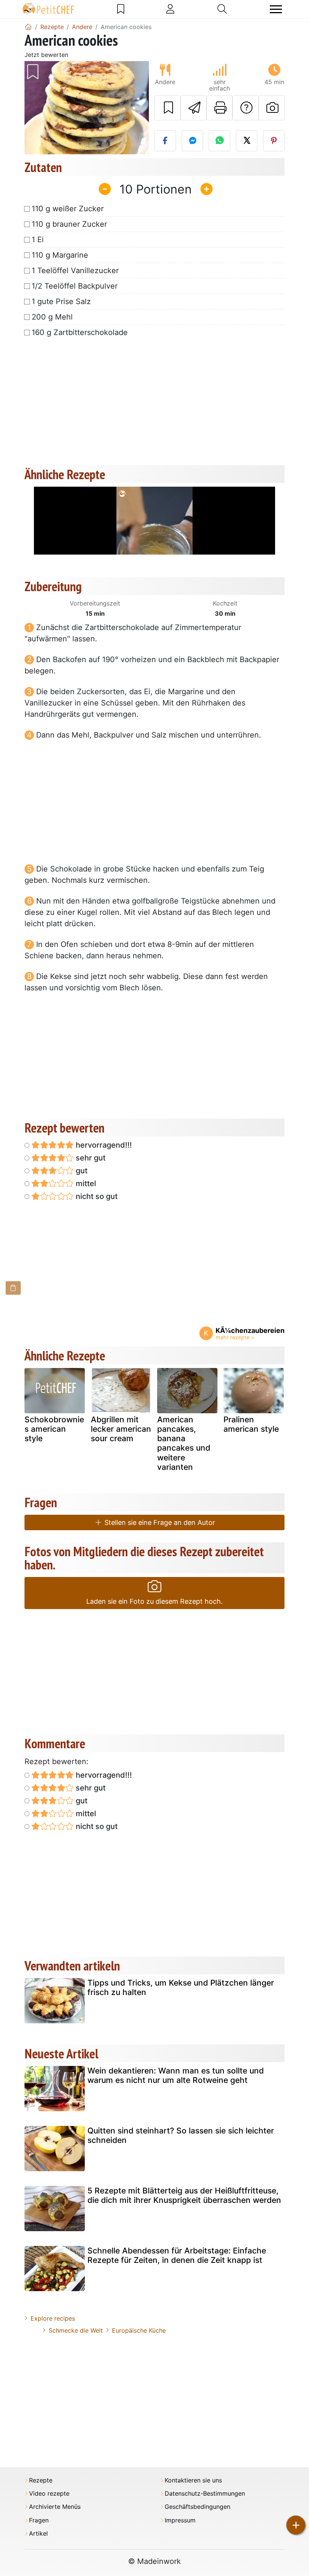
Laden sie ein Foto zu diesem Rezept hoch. (154, 1601)
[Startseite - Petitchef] (28, 27)
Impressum (180, 2520)
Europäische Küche (139, 2330)
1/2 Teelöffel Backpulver (75, 286)
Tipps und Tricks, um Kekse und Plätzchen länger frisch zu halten (181, 1987)
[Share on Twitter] (247, 141)
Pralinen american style (251, 1424)
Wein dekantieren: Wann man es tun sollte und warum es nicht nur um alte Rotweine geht (176, 2075)
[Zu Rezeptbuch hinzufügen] (168, 108)
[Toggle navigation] (276, 9)
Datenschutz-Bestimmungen (205, 2494)
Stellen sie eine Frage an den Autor (159, 1522)
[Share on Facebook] (165, 141)
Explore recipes (53, 2318)
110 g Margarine (60, 255)
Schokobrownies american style (54, 1429)
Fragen (39, 2520)
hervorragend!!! (103, 1145)
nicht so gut (96, 1196)
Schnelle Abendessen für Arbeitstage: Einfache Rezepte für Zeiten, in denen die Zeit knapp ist (177, 2255)
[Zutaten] (13, 1288)
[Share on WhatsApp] (220, 141)
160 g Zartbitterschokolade (80, 332)
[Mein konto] (170, 9)
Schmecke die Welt (76, 2330)
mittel (85, 1183)
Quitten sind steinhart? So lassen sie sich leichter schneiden (181, 2135)
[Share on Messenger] (192, 141)
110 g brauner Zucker (69, 224)
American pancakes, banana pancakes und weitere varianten (184, 1443)
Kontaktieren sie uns (193, 2480)
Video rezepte (49, 2494)
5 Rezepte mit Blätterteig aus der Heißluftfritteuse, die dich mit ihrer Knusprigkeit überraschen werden (184, 2195)
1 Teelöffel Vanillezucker (75, 271)
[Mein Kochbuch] (121, 9)
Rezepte (41, 2480)
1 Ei (38, 240)
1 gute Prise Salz (61, 301)
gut (81, 1171)
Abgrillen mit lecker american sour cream (121, 1429)
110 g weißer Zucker (68, 209)
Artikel (38, 2534)
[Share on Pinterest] (274, 141)
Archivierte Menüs (55, 2507)
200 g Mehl (52, 317)
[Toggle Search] (222, 9)
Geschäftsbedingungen (197, 2507)
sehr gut (90, 1158)
